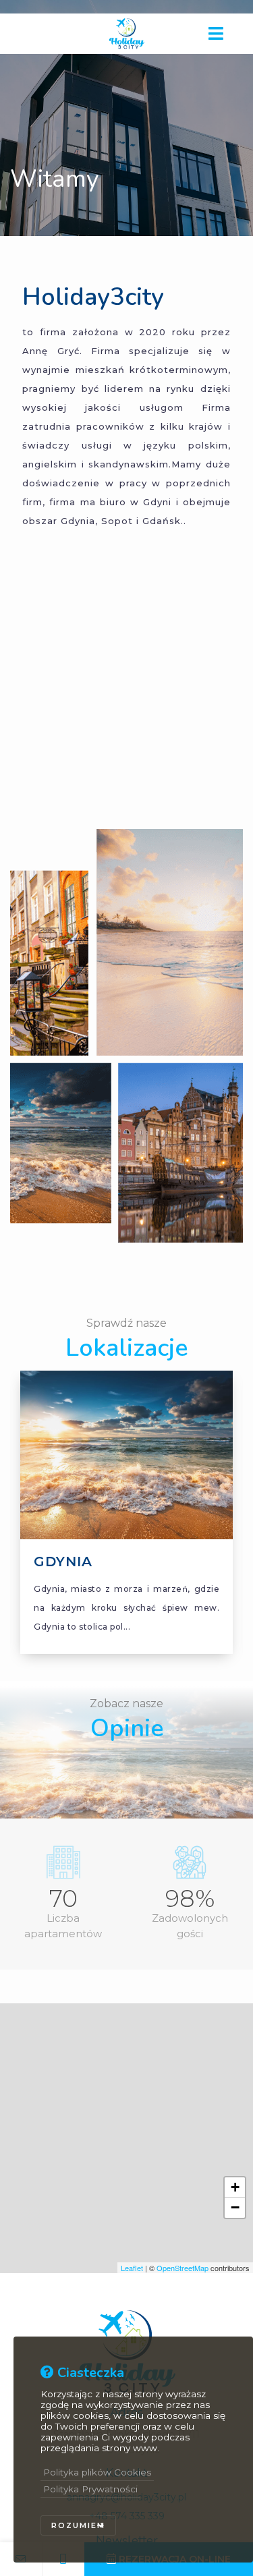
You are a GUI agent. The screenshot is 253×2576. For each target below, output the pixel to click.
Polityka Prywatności (90, 2489)
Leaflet (132, 2268)
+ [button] (235, 2187)
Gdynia (63, 1562)
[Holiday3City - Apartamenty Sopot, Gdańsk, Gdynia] (127, 33)
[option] (126, 1526)
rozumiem (78, 2525)
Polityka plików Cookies (97, 2472)
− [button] (235, 2207)
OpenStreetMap (182, 2268)
